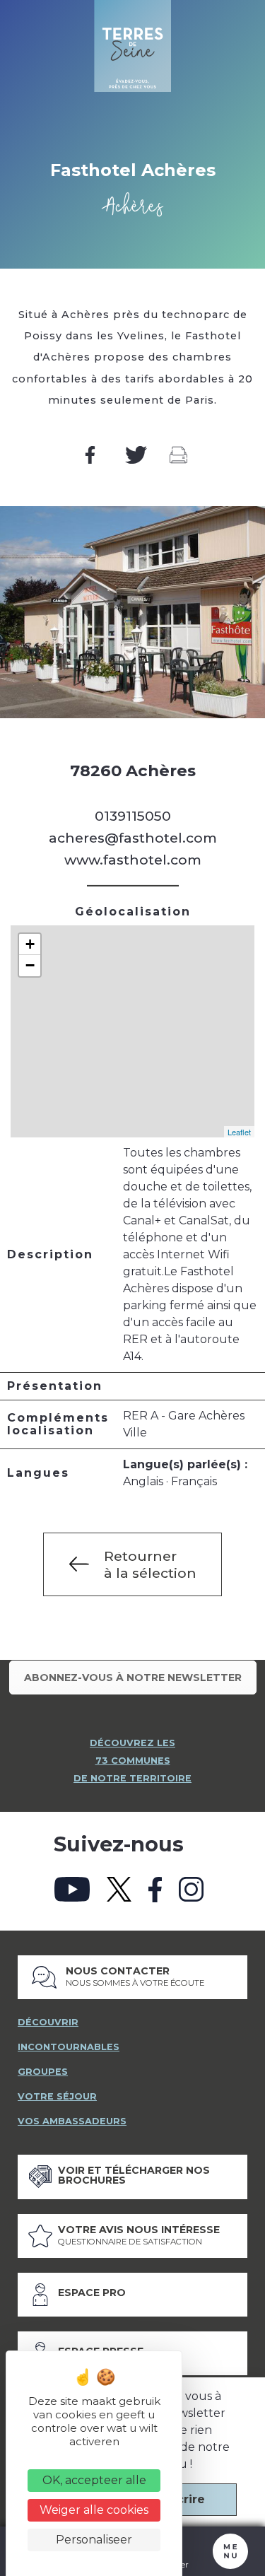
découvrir (48, 2022)
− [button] (30, 965)
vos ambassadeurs (72, 2121)
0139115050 (133, 816)
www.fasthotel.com (133, 860)
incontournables (69, 2047)
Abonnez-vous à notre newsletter (133, 1678)
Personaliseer (94, 2540)
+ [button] (30, 944)
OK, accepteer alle (94, 2480)
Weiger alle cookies (94, 2510)
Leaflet (239, 1132)
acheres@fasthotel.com (133, 838)
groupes (43, 2072)
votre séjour (57, 2096)
